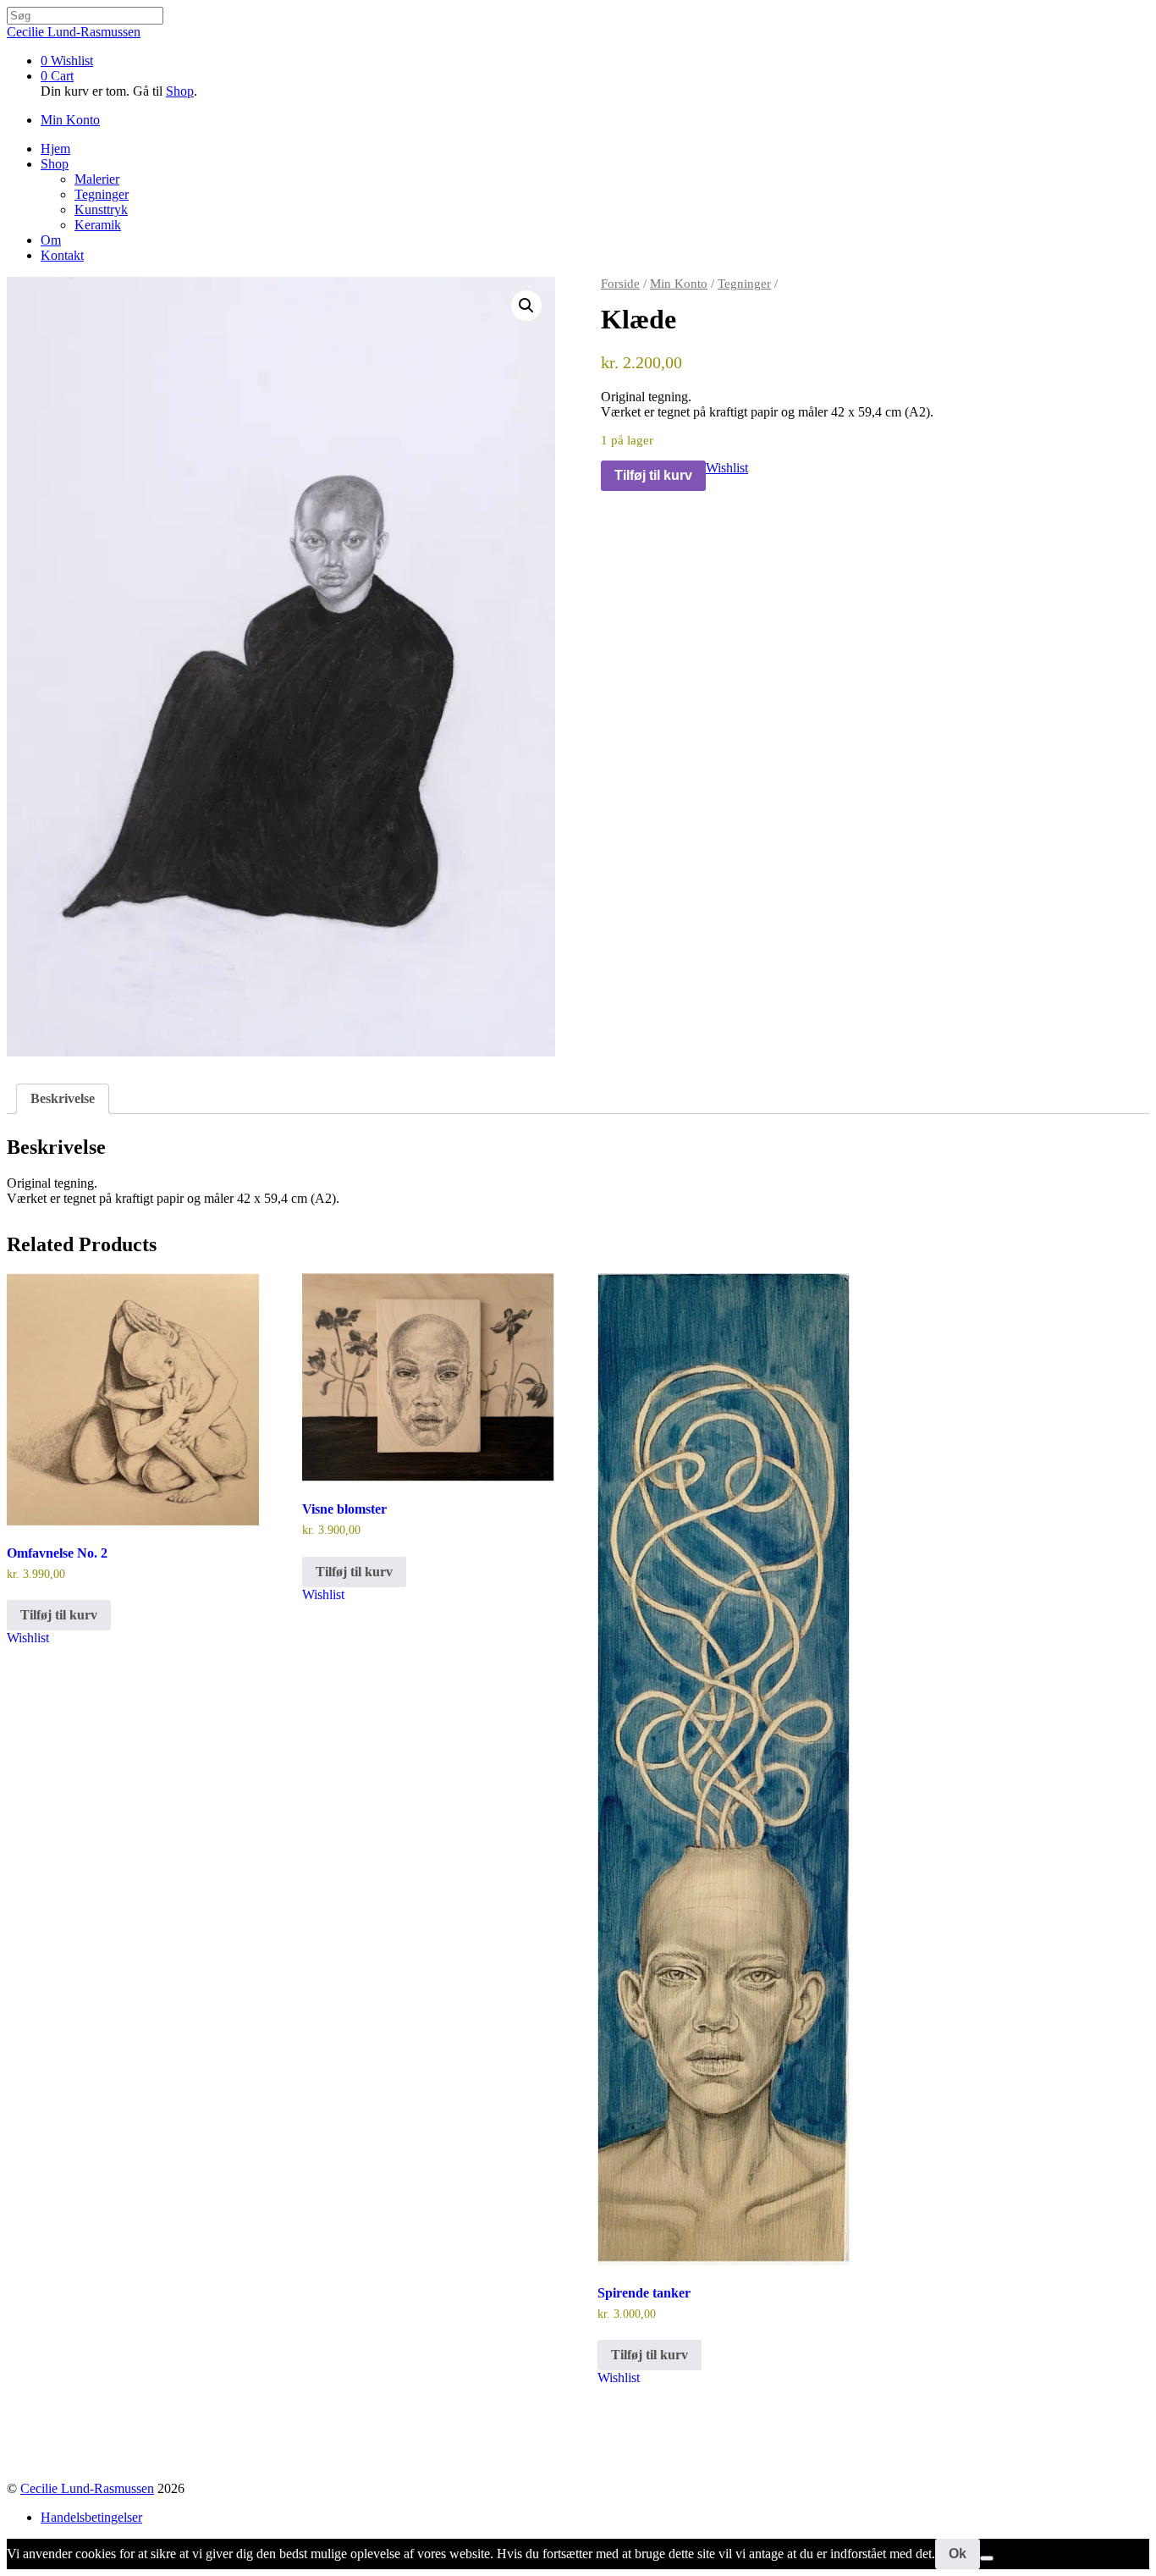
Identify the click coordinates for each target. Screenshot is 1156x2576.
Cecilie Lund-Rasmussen (87, 2488)
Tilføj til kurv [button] (59, 1615)
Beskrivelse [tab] (63, 1098)
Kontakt (62, 255)
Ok (958, 2554)
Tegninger (102, 194)
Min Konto (679, 284)
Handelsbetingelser (91, 2517)
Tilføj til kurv (653, 475)
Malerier (97, 179)
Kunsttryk (101, 210)
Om (51, 240)
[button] (526, 306)
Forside (620, 284)
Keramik (98, 225)
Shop (180, 91)
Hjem (55, 149)
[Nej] (987, 2558)
